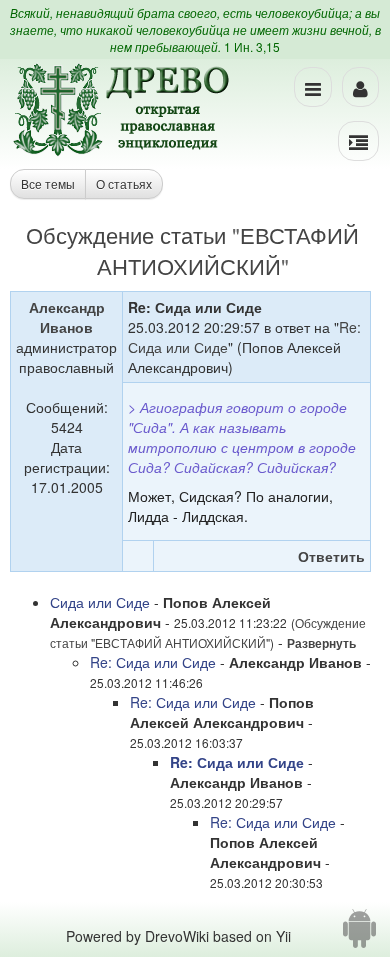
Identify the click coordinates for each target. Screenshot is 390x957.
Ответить (331, 556)
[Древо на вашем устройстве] (359, 936)
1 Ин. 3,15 (252, 46)
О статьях (124, 183)
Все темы (48, 183)
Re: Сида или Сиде (153, 662)
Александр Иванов (67, 317)
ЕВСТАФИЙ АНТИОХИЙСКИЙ (228, 250)
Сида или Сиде (100, 602)
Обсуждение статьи (126, 234)
